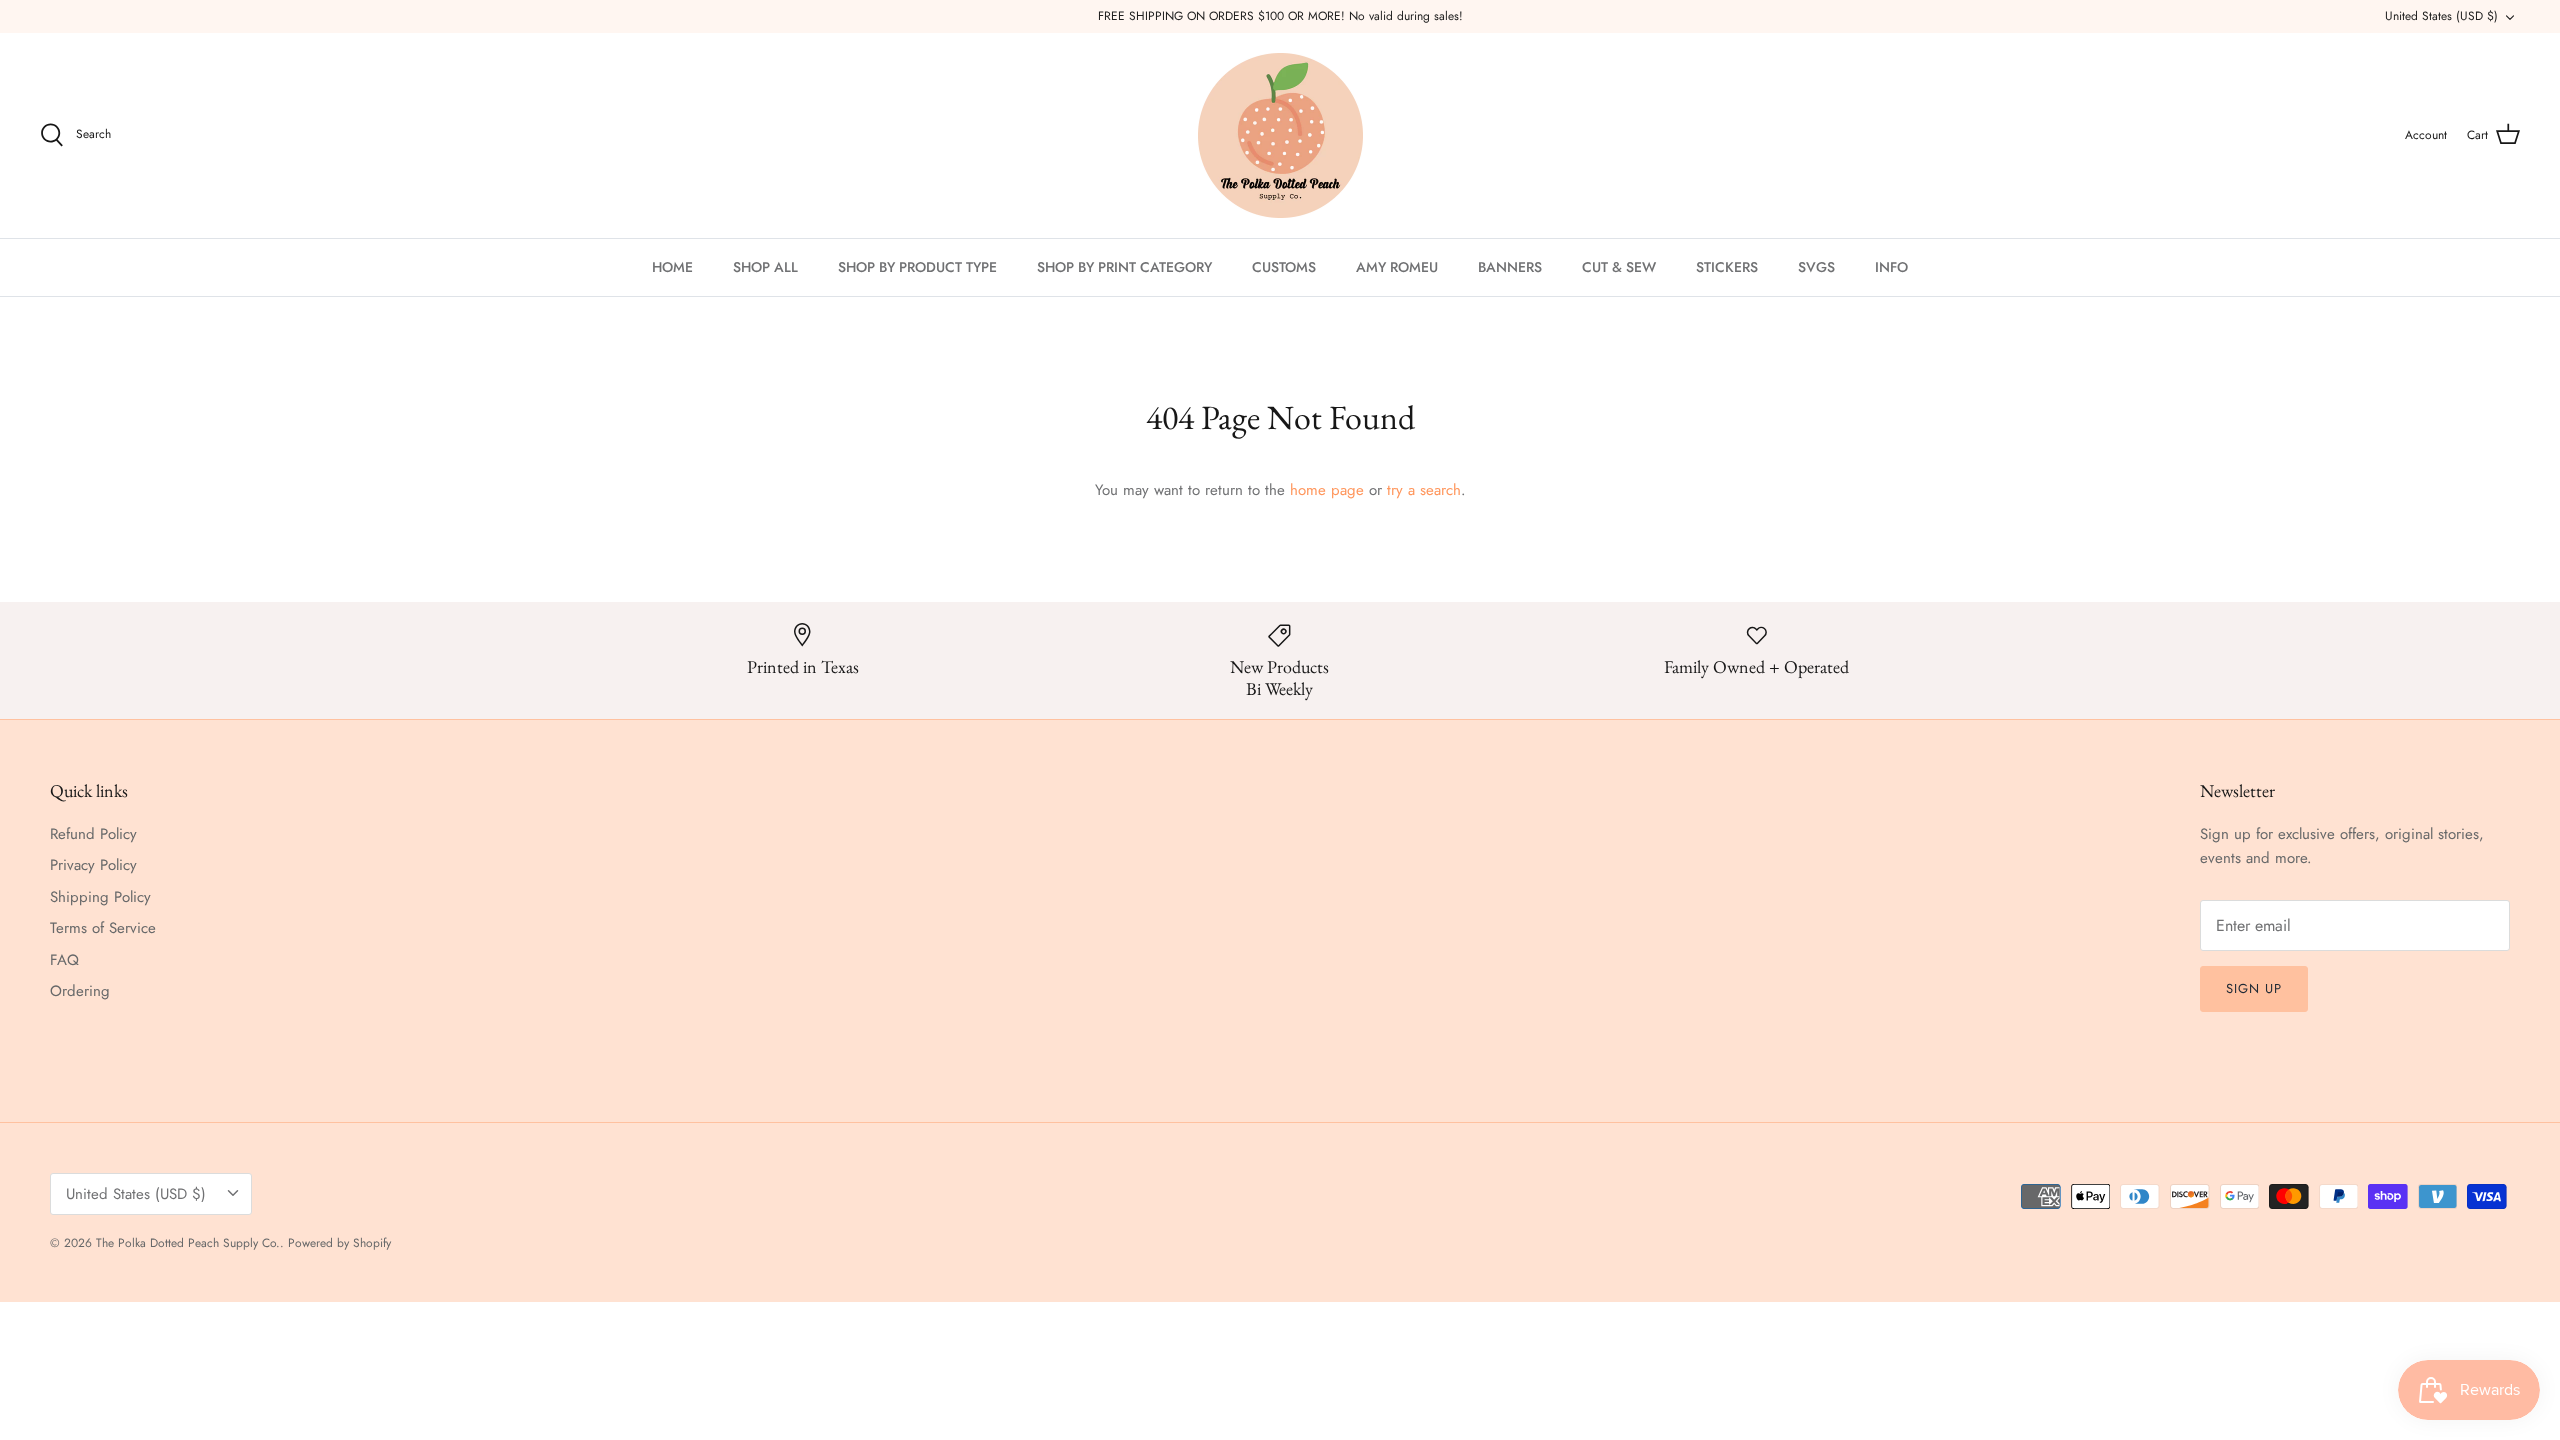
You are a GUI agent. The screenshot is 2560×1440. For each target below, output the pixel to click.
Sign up (2254, 988)
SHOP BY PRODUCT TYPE (917, 267)
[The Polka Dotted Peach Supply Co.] (1280, 135)
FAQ (64, 960)
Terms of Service (103, 928)
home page (1327, 490)
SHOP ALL (765, 267)
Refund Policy (93, 834)
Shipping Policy (100, 897)
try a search (1424, 490)
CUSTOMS (1284, 267)
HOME (672, 267)
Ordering (80, 991)
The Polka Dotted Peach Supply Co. (188, 1243)
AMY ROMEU (1397, 267)
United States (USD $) (2441, 16)
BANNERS (1510, 267)
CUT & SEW (1619, 267)
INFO (1891, 267)
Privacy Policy (93, 865)
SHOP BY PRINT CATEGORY (1124, 267)
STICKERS (1727, 267)
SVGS (1816, 267)
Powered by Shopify (339, 1243)
